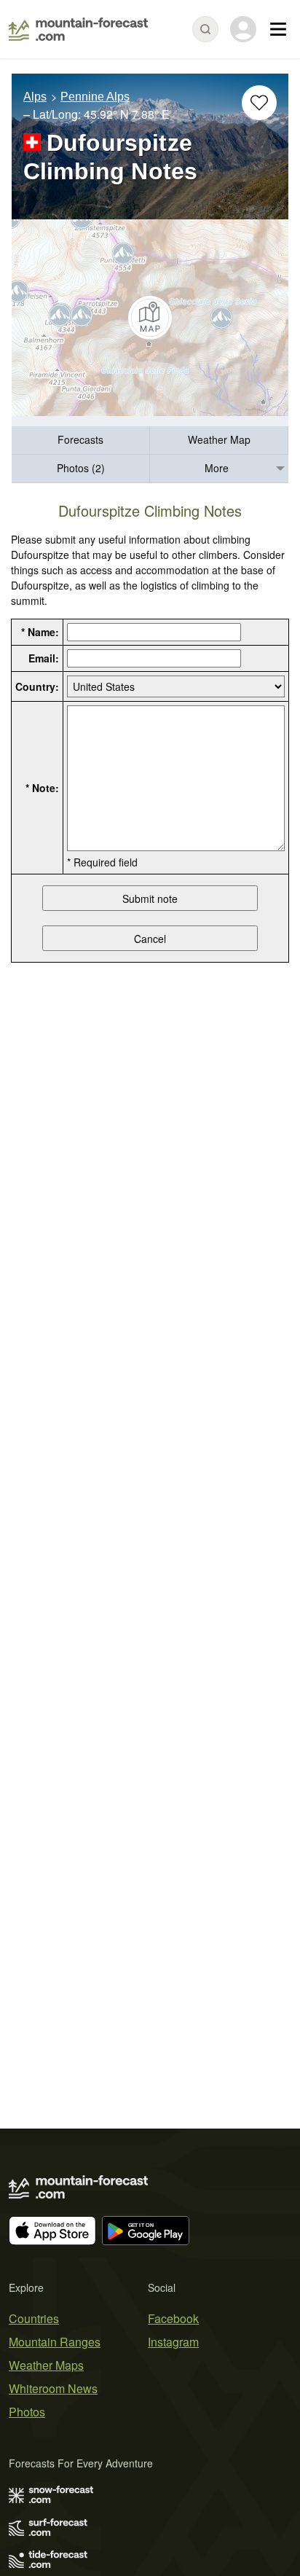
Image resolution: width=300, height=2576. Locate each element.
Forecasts (80, 439)
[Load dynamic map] (150, 318)
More (217, 468)
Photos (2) (81, 468)
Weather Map (219, 439)
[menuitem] (81, 441)
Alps (35, 97)
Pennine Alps (95, 97)
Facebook (173, 2318)
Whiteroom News (53, 2388)
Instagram (173, 2342)
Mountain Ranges (55, 2342)
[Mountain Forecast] (78, 29)
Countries (34, 2318)
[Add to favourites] (259, 103)
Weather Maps (46, 2365)
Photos (27, 2412)
